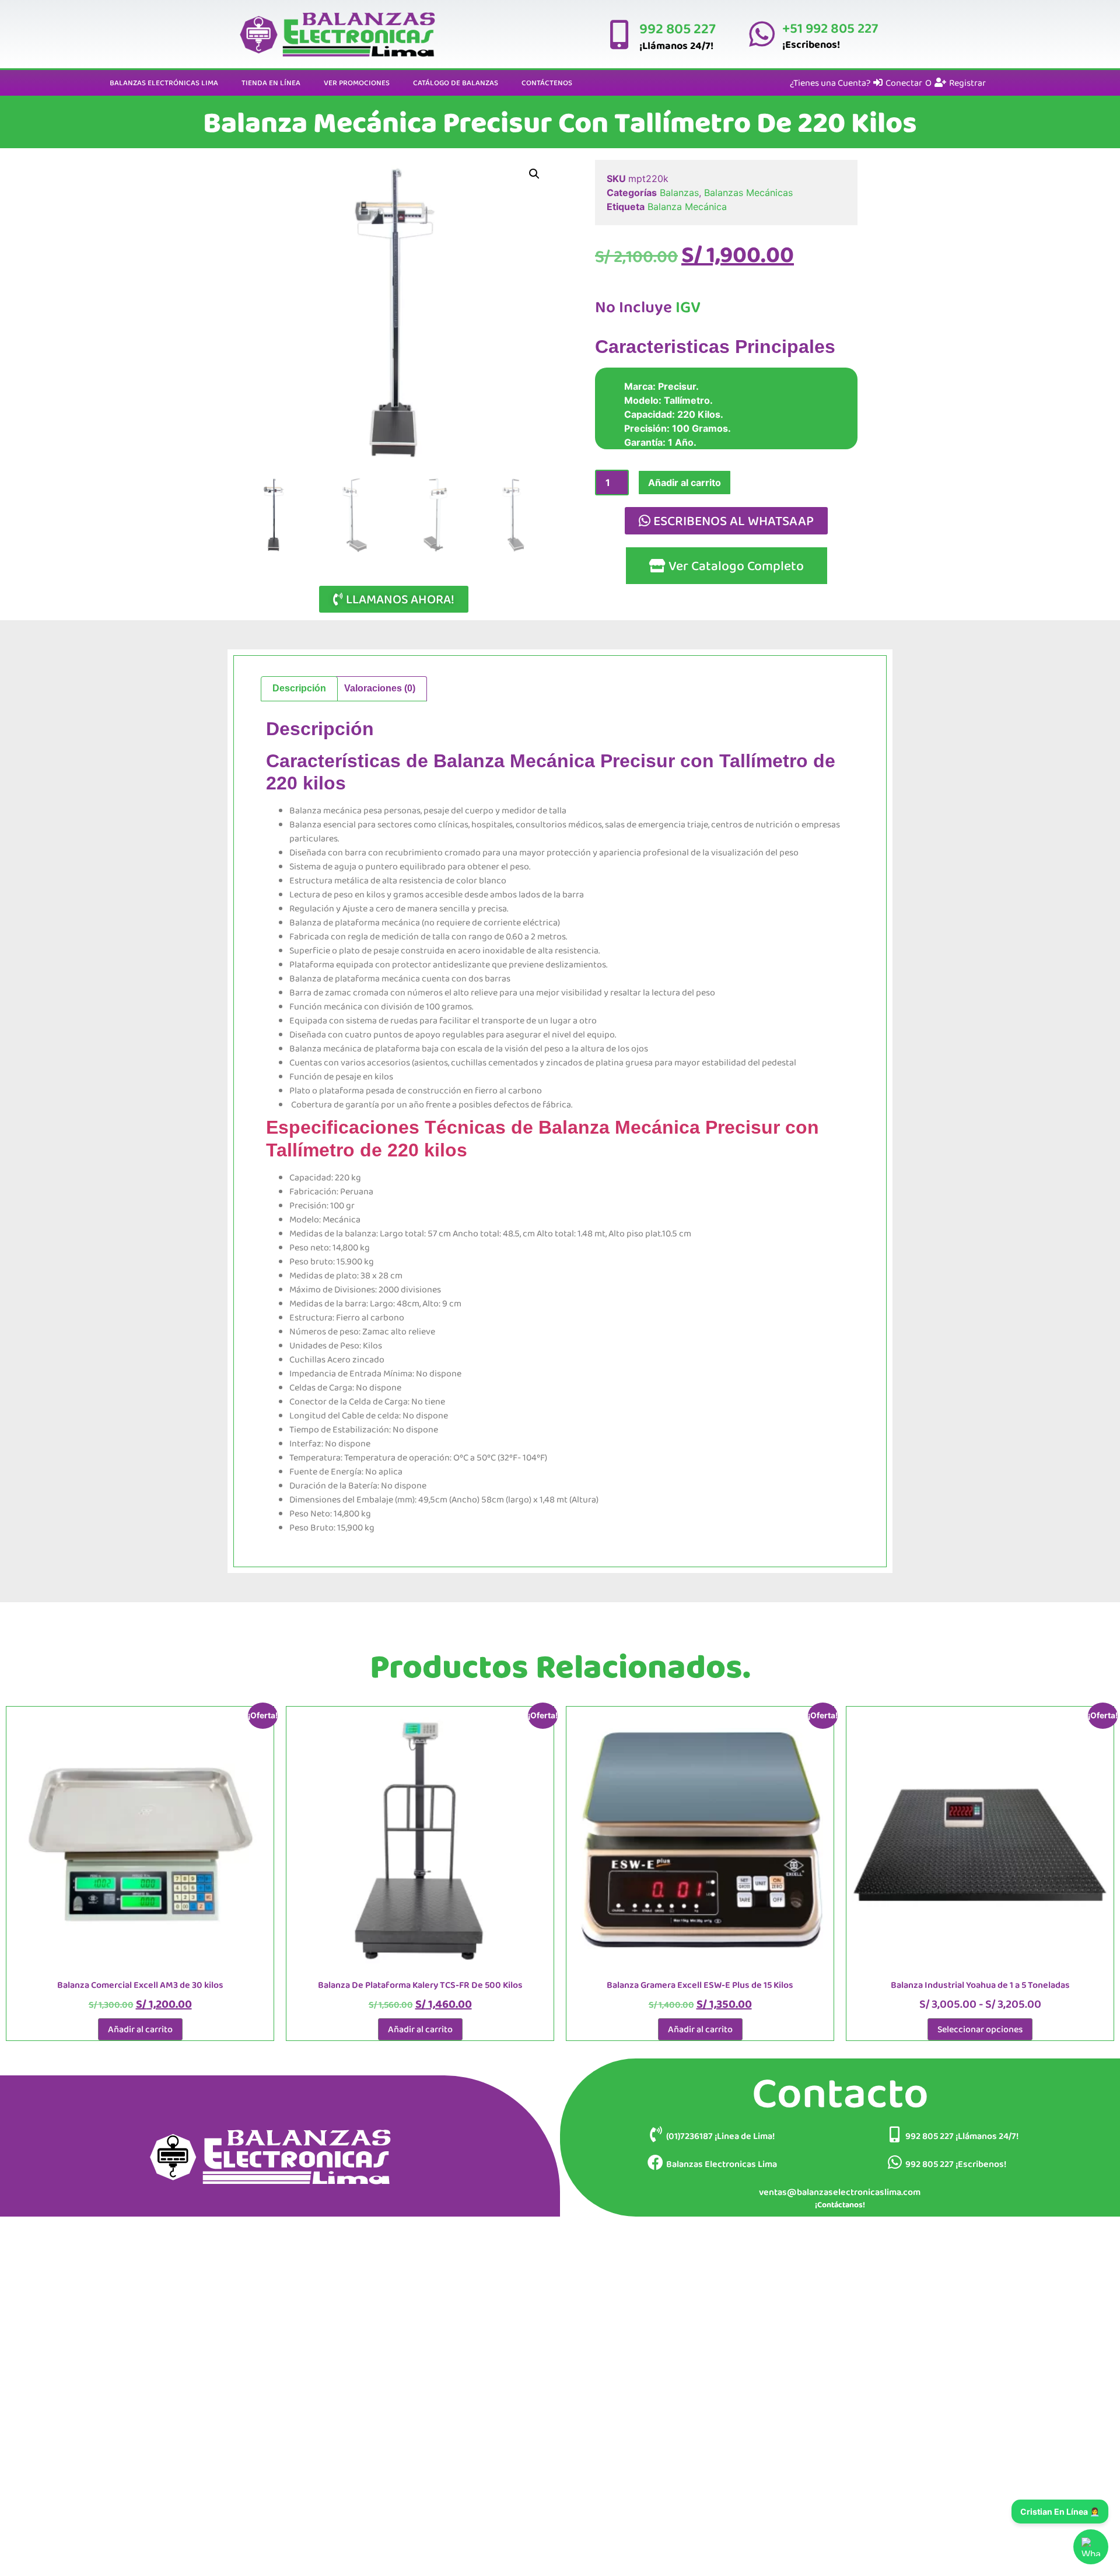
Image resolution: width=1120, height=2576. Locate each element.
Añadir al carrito (685, 483)
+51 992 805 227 (829, 28)
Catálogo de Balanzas (456, 83)
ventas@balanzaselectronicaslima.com (840, 2192)
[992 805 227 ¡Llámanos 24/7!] (895, 2134)
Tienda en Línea (271, 83)
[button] (534, 174)
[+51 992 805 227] (761, 34)
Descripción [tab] (299, 688)
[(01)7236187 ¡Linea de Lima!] (655, 2134)
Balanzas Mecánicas (748, 193)
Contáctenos (547, 83)
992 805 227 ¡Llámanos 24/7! (962, 2136)
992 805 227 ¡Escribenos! (956, 2164)
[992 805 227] (618, 34)
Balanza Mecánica (687, 207)
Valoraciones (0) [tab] (380, 688)
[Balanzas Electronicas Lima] (655, 2162)
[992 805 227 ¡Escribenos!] (895, 2162)
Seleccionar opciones (980, 2029)
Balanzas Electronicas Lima (722, 2164)
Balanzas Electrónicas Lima (164, 83)
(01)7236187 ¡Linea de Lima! (720, 2136)
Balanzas (679, 193)
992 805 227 (677, 28)
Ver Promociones (357, 83)
